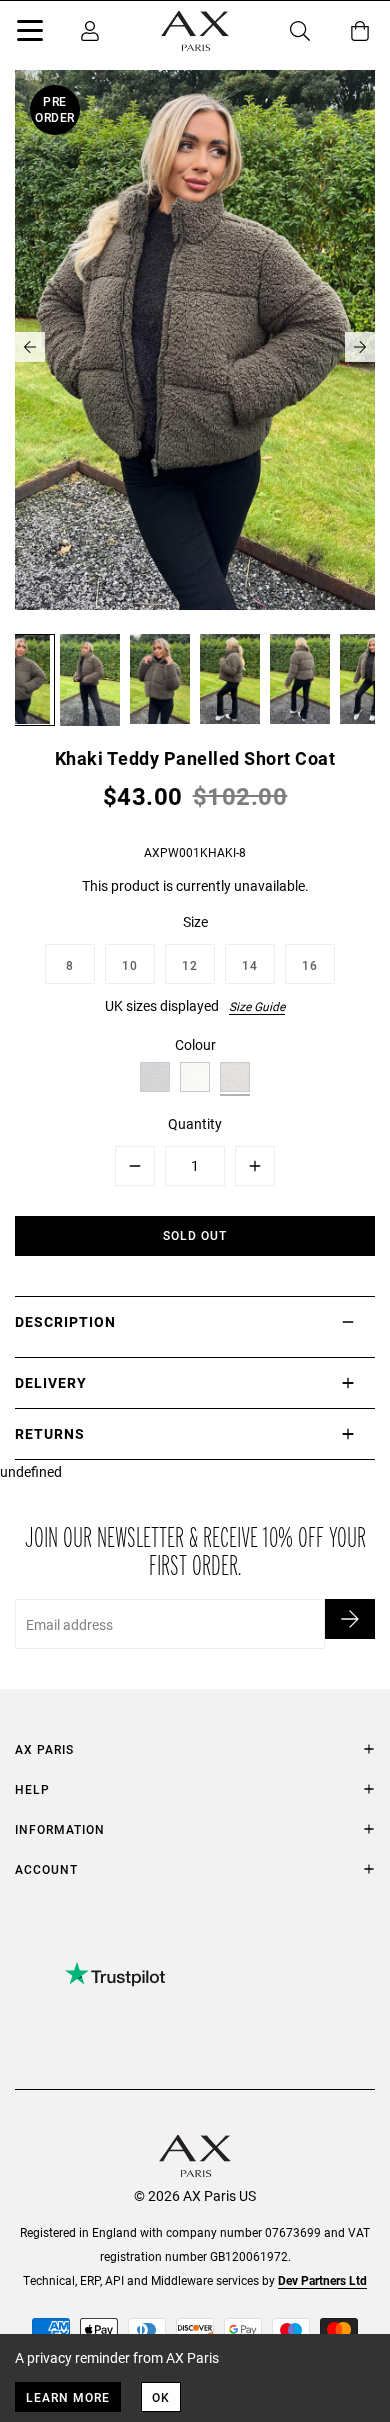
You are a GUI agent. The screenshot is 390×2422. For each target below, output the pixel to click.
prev (30, 347)
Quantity (195, 1123)
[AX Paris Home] (195, 31)
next (360, 347)
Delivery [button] (51, 1382)
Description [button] (65, 1321)
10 (130, 965)
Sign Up (350, 1619)
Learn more (68, 2397)
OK (161, 2397)
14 (250, 965)
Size (195, 921)
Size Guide (257, 1006)
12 (190, 965)
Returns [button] (50, 1433)
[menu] (30, 34)
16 (310, 965)
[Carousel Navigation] (195, 347)
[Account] (90, 31)
